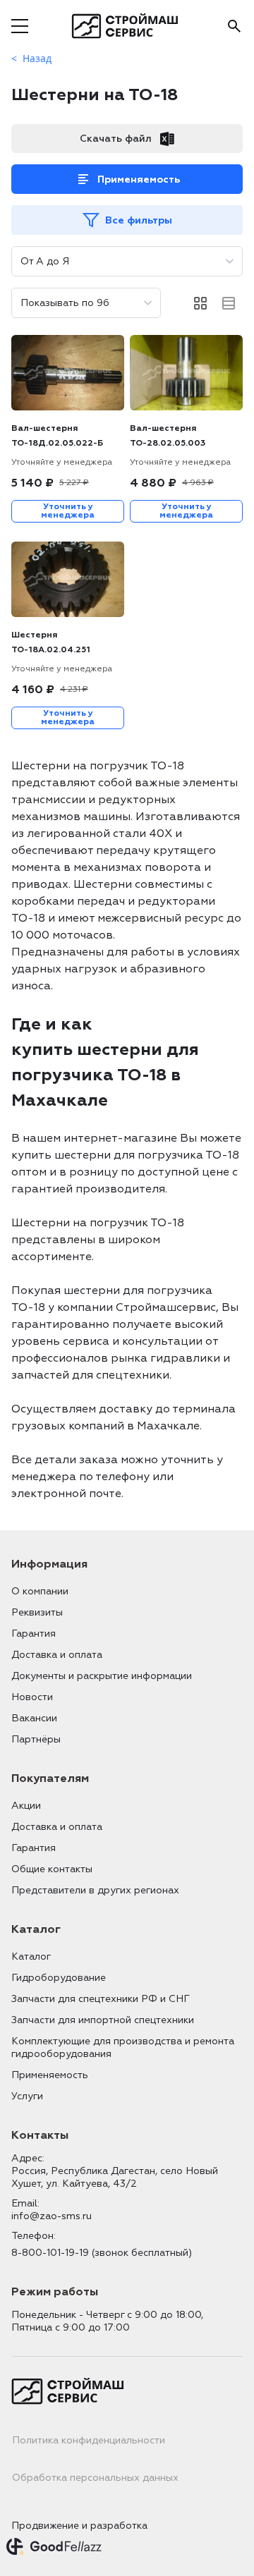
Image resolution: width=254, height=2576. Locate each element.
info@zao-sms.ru (52, 2216)
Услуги (27, 2096)
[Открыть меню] (20, 26)
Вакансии (34, 1718)
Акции (26, 1806)
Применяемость (139, 179)
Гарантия (34, 1634)
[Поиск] (234, 26)
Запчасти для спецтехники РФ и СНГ (101, 1999)
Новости (32, 1697)
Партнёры (36, 1739)
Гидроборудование (59, 1978)
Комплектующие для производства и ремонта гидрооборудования (123, 2047)
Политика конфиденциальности (89, 2440)
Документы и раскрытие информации (102, 1676)
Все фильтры (139, 220)
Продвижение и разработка (79, 2526)
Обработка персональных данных (95, 2478)
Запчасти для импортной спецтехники (103, 2020)
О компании (40, 1591)
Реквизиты (37, 1612)
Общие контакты (52, 1869)
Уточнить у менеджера (68, 511)
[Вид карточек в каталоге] (200, 303)
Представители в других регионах (95, 1890)
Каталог (31, 1957)
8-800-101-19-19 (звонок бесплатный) (102, 2253)
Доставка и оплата (57, 1655)
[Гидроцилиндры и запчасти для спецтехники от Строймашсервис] (127, 26)
